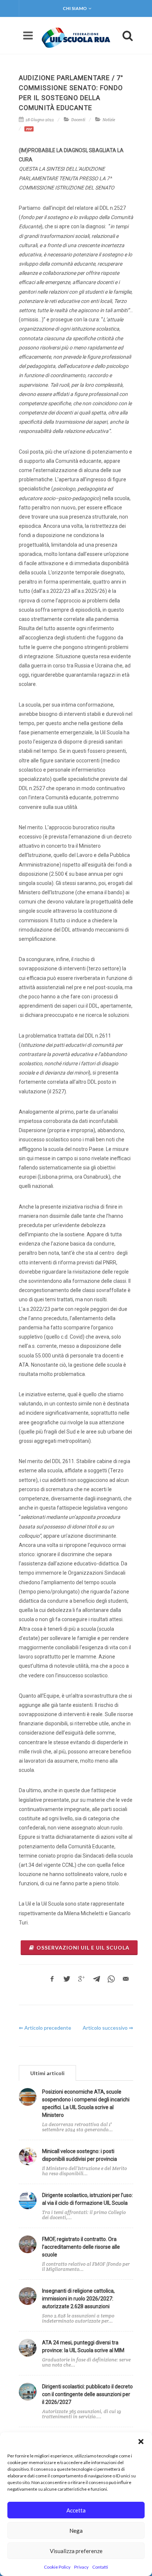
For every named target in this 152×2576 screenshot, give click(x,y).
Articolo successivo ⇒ (108, 2028)
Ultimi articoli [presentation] (47, 2073)
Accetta (76, 2510)
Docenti (78, 120)
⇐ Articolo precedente (45, 2028)
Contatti (100, 2567)
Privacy (81, 2567)
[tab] (47, 2073)
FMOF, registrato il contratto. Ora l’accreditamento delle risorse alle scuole (81, 2247)
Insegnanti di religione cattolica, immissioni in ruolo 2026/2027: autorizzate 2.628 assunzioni (78, 2299)
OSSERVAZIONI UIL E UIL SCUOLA (83, 1948)
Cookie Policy (57, 2567)
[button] (141, 2442)
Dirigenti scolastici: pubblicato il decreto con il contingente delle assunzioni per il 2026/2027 (87, 2394)
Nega (76, 2531)
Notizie (109, 120)
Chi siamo (75, 8)
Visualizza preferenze (76, 2551)
